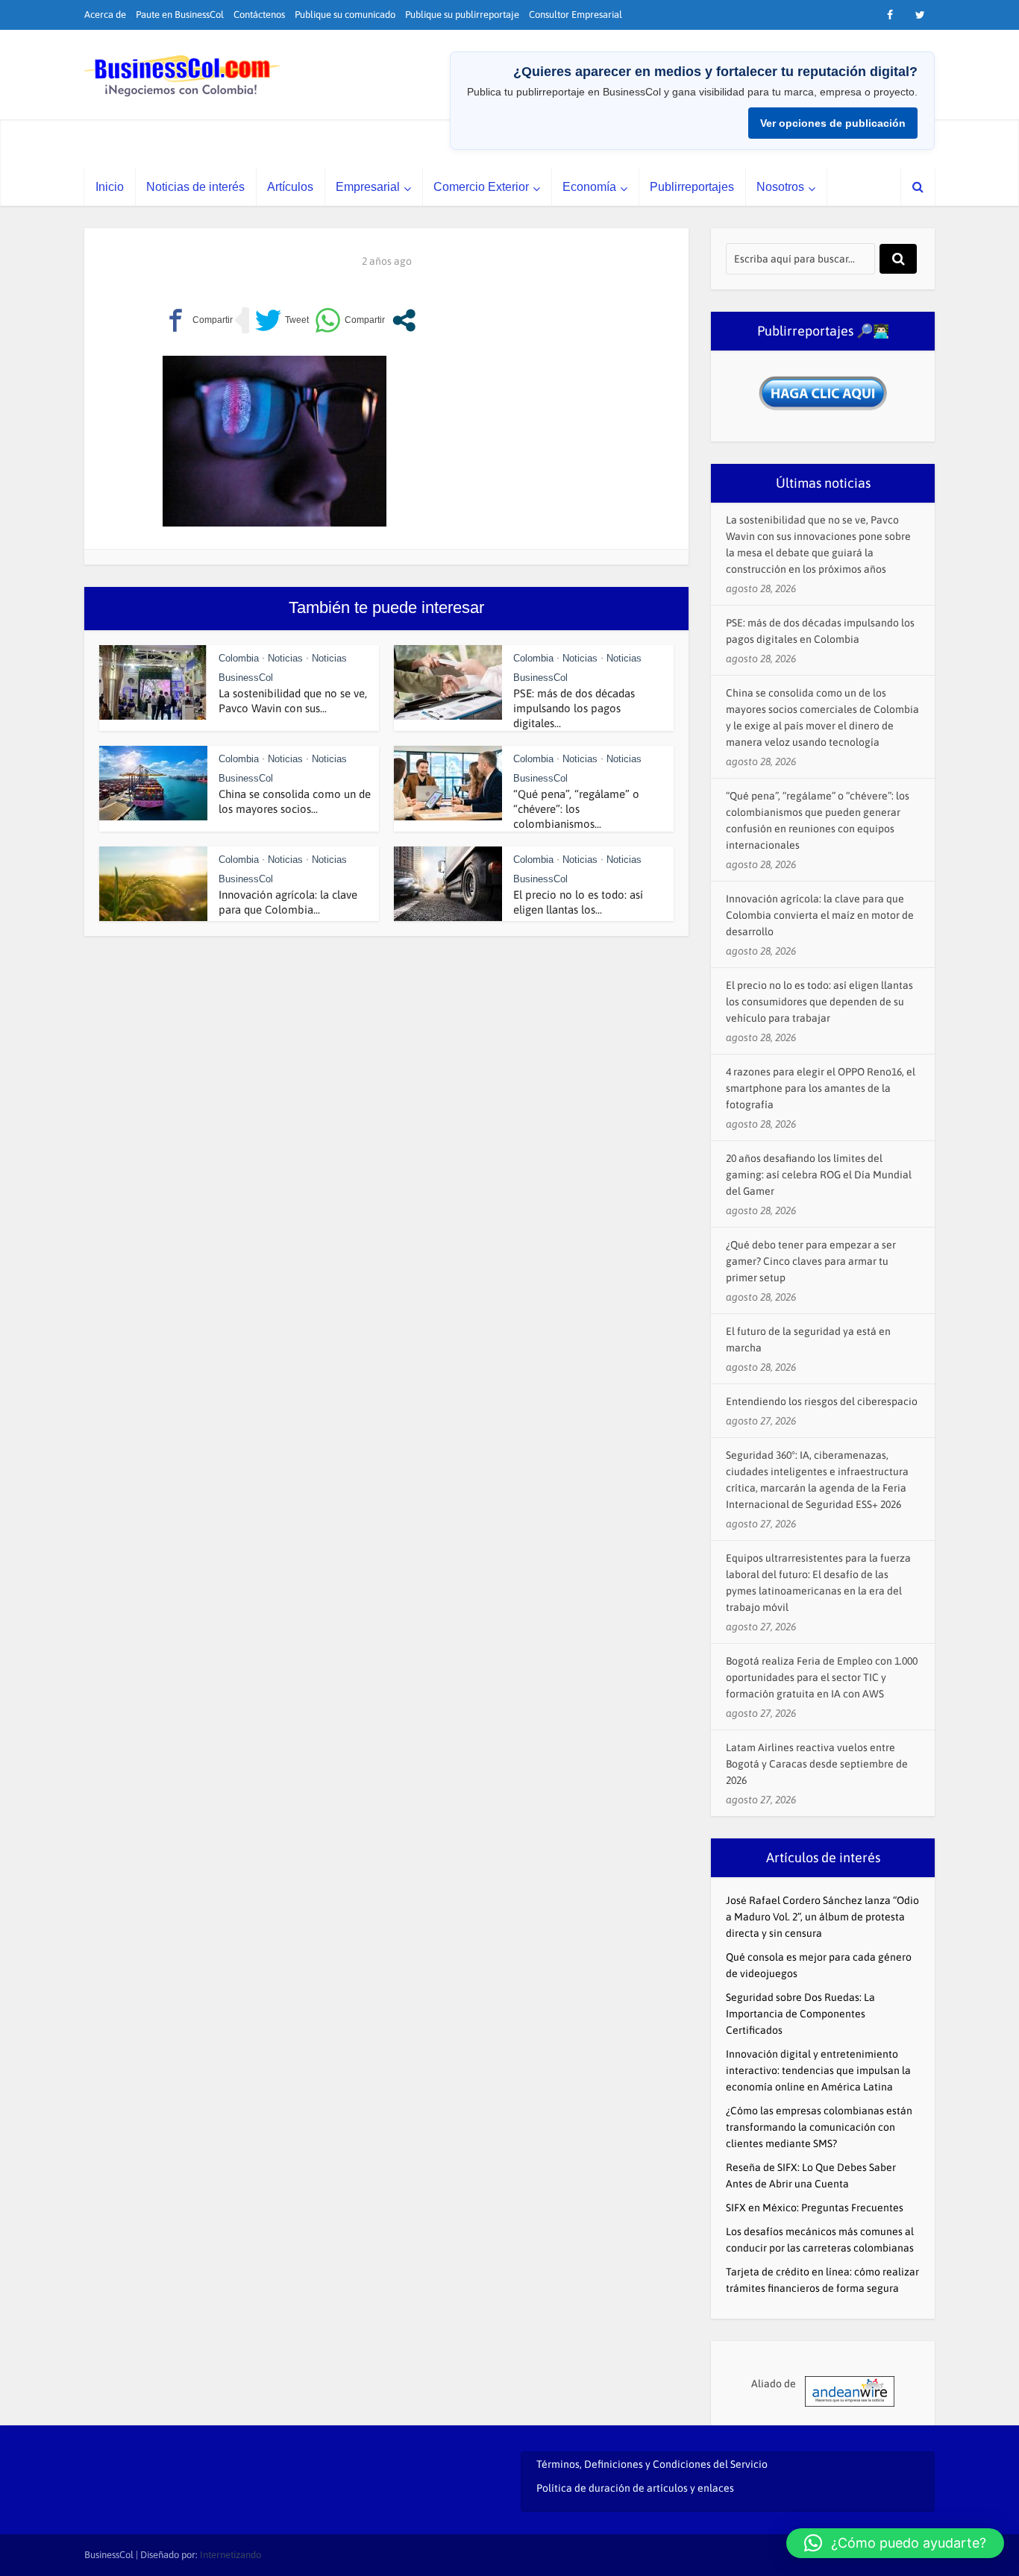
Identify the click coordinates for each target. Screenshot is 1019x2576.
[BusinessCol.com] (182, 76)
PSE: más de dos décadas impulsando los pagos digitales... (574, 708)
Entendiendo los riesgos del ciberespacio (822, 1401)
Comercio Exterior (481, 187)
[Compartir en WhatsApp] (350, 320)
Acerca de (105, 15)
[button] (895, 2543)
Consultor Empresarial (576, 15)
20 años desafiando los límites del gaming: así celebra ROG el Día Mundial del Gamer (819, 1175)
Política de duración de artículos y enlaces (635, 2488)
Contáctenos (259, 15)
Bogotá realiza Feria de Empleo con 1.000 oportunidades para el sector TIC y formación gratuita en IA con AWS (822, 1677)
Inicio (110, 187)
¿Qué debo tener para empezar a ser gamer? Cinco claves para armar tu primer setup (811, 1261)
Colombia (239, 658)
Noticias (285, 658)
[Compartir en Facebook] (198, 320)
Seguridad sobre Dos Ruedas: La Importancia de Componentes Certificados (800, 2014)
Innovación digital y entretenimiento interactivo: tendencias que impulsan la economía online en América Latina (818, 2070)
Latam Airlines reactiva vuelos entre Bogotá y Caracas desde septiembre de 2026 (817, 1764)
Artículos (290, 187)
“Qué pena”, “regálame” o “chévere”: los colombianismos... (576, 809)
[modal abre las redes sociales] (404, 320)
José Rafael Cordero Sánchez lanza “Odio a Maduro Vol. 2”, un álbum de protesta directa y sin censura (822, 1917)
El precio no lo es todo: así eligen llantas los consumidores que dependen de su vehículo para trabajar (819, 1002)
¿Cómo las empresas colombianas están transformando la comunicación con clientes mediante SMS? (819, 2127)
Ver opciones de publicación (833, 123)
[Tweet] (282, 320)
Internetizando (231, 2555)
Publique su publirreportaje (462, 15)
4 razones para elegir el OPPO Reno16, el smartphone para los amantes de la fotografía (821, 1088)
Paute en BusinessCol (180, 15)
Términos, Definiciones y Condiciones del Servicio (652, 2464)
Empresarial (368, 187)
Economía (589, 187)
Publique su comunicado (345, 15)
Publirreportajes (692, 187)
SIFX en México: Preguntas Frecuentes (815, 2208)
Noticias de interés (195, 187)
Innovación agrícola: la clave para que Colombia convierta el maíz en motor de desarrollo (820, 915)
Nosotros (780, 187)
